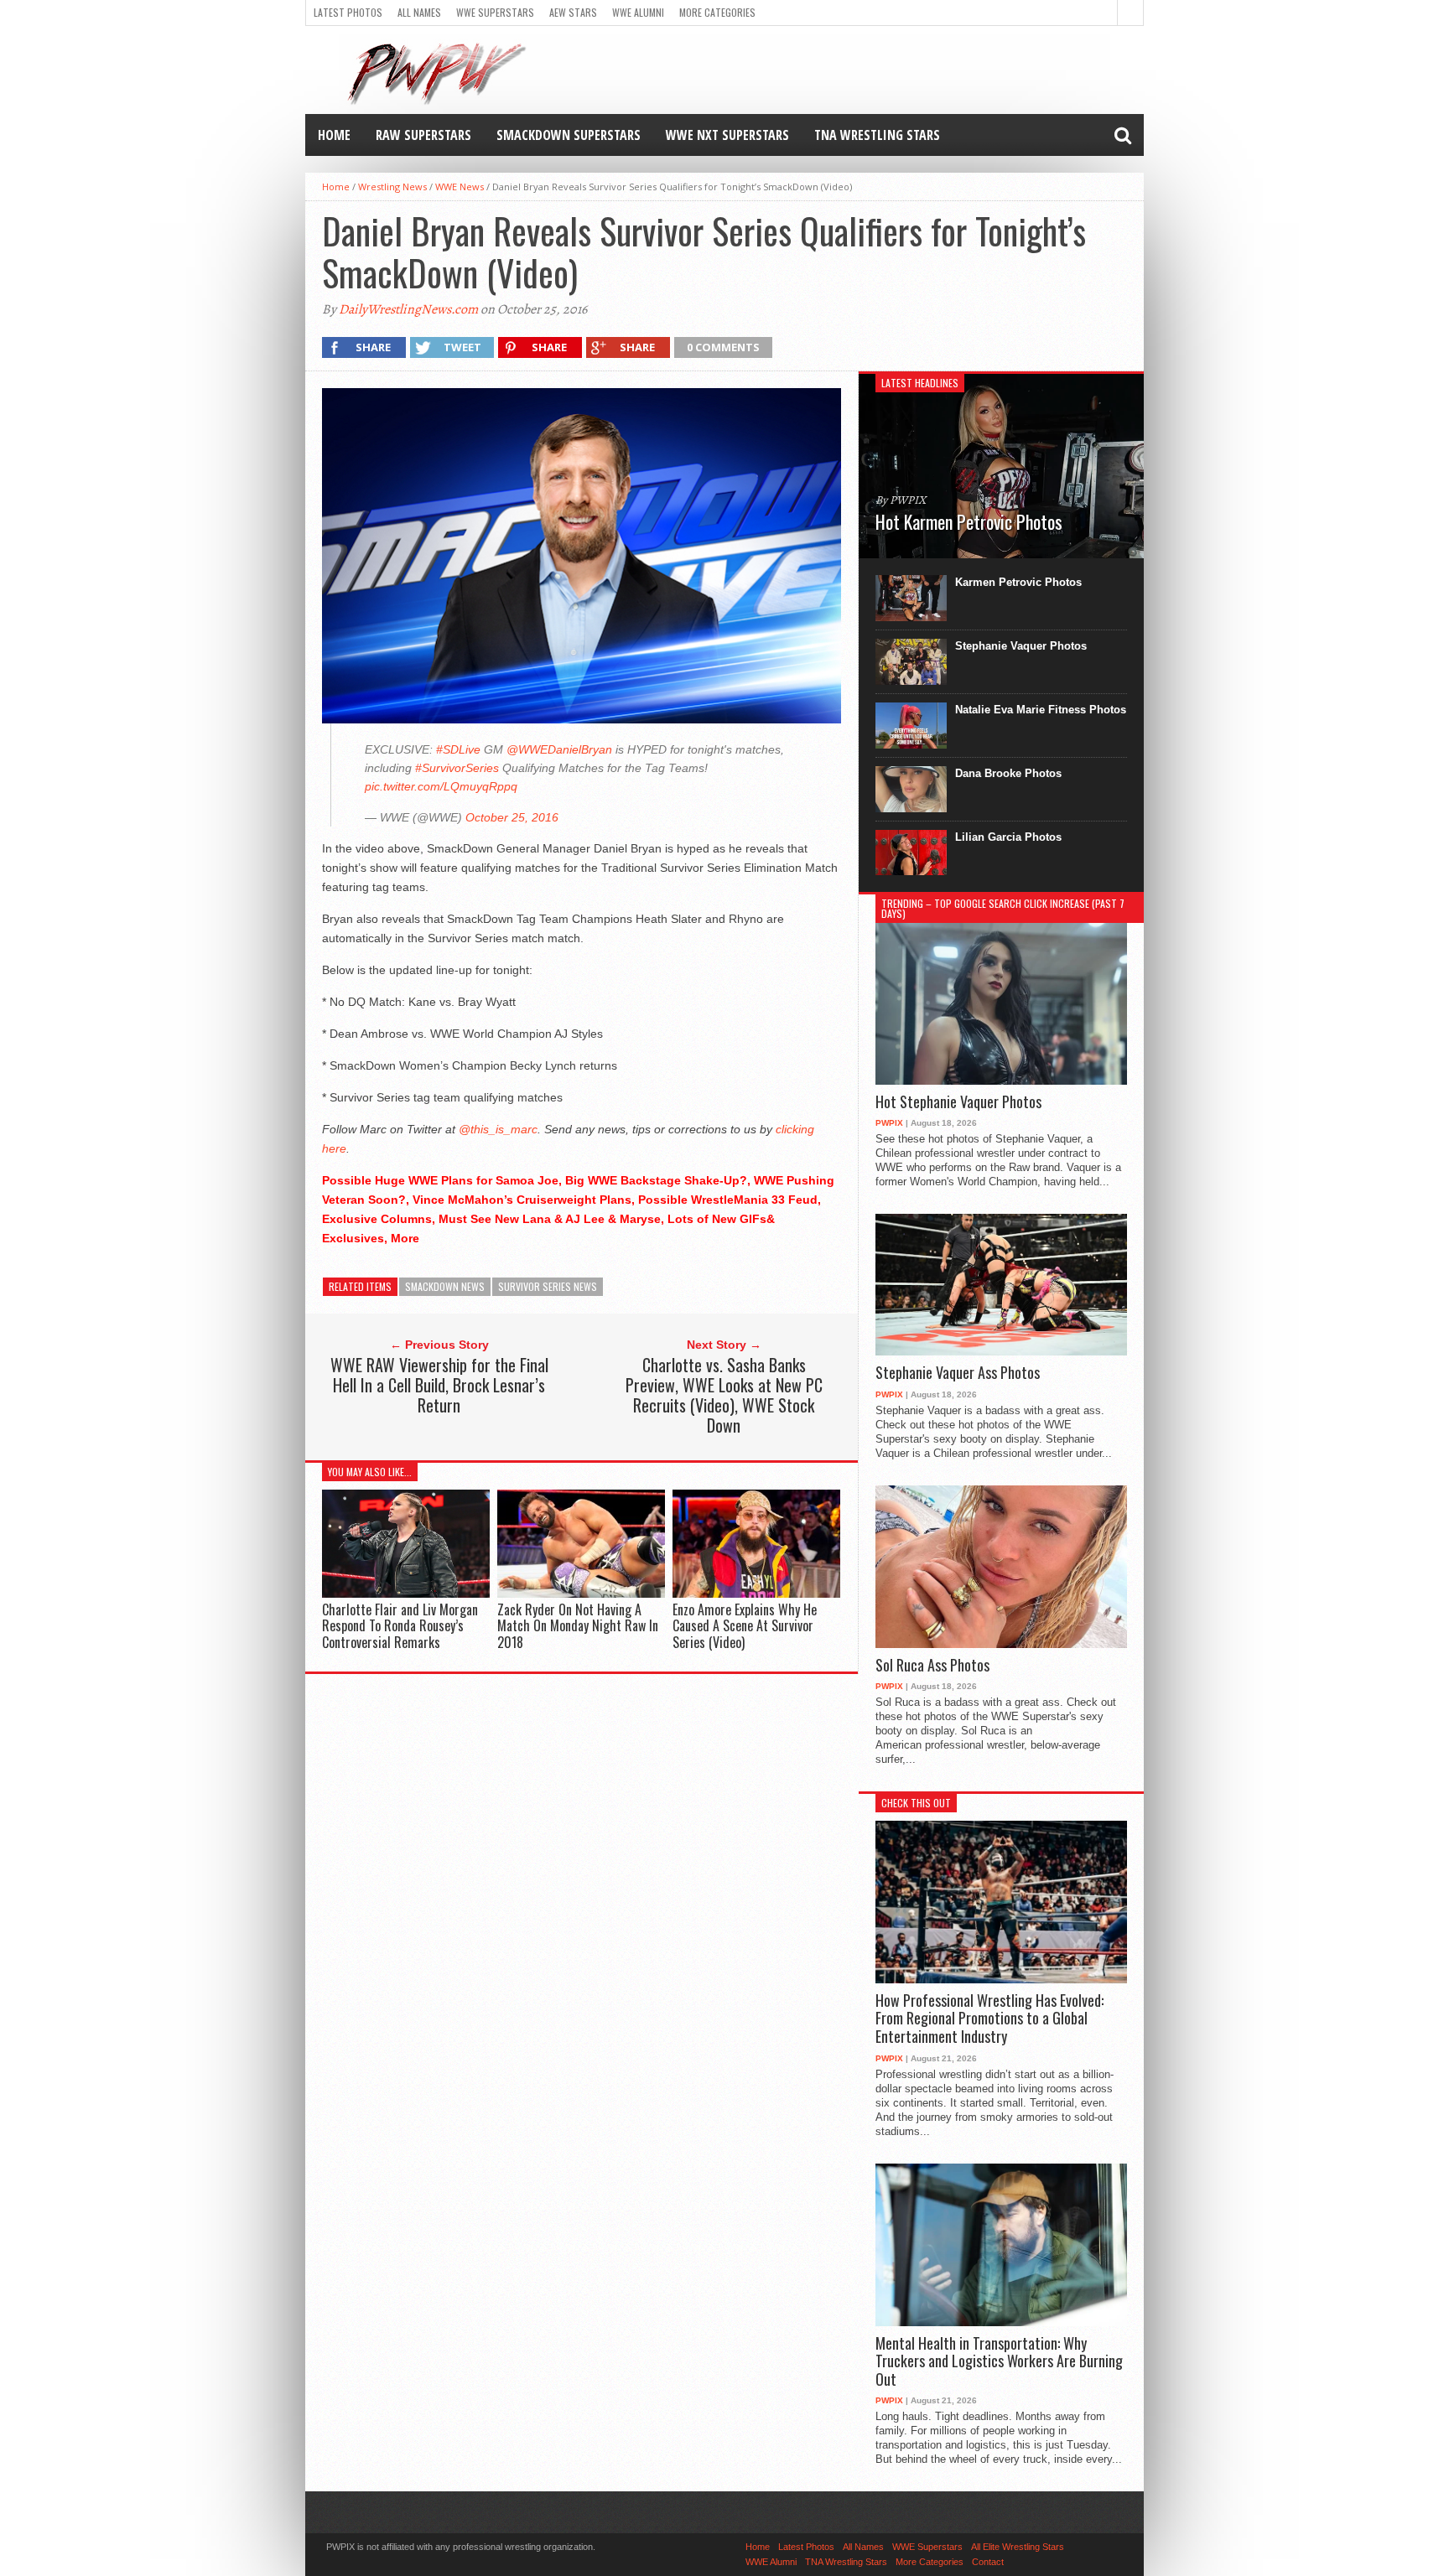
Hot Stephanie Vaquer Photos (958, 1102)
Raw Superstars (423, 135)
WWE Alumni (638, 12)
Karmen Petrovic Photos (1018, 582)
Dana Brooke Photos (1008, 773)
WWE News (460, 187)
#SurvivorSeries (457, 768)
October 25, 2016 (512, 817)
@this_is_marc (498, 1129)
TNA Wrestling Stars (877, 135)
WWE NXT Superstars (727, 135)
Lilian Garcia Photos (1008, 837)
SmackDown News (445, 1286)
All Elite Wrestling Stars (1018, 2547)
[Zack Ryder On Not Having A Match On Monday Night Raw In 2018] (581, 1594)
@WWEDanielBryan (559, 749)
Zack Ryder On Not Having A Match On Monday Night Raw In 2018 (578, 1625)
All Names (419, 12)
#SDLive (458, 749)
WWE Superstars (495, 12)
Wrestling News (392, 187)
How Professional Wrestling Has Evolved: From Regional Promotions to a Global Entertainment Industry (989, 2019)
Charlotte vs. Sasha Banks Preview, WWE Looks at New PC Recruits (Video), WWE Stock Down (724, 1395)
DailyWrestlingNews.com (408, 309)
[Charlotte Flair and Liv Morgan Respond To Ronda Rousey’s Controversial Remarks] (406, 1594)
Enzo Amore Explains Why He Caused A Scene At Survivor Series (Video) (745, 1625)
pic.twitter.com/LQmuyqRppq (441, 786)
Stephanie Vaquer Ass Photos (958, 1373)
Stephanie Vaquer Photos (1021, 646)
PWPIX (889, 1123)
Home (334, 135)
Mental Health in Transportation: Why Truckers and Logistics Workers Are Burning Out (999, 2362)
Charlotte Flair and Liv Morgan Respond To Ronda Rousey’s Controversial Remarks (400, 1625)
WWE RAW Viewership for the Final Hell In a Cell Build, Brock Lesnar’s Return (439, 1385)
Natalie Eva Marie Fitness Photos (1041, 710)
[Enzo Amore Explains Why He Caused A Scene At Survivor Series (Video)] (756, 1594)
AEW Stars (573, 12)
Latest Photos (348, 12)
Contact (988, 2562)
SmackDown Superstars (569, 135)
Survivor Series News (548, 1286)
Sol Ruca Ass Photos (932, 1666)
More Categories (717, 12)
